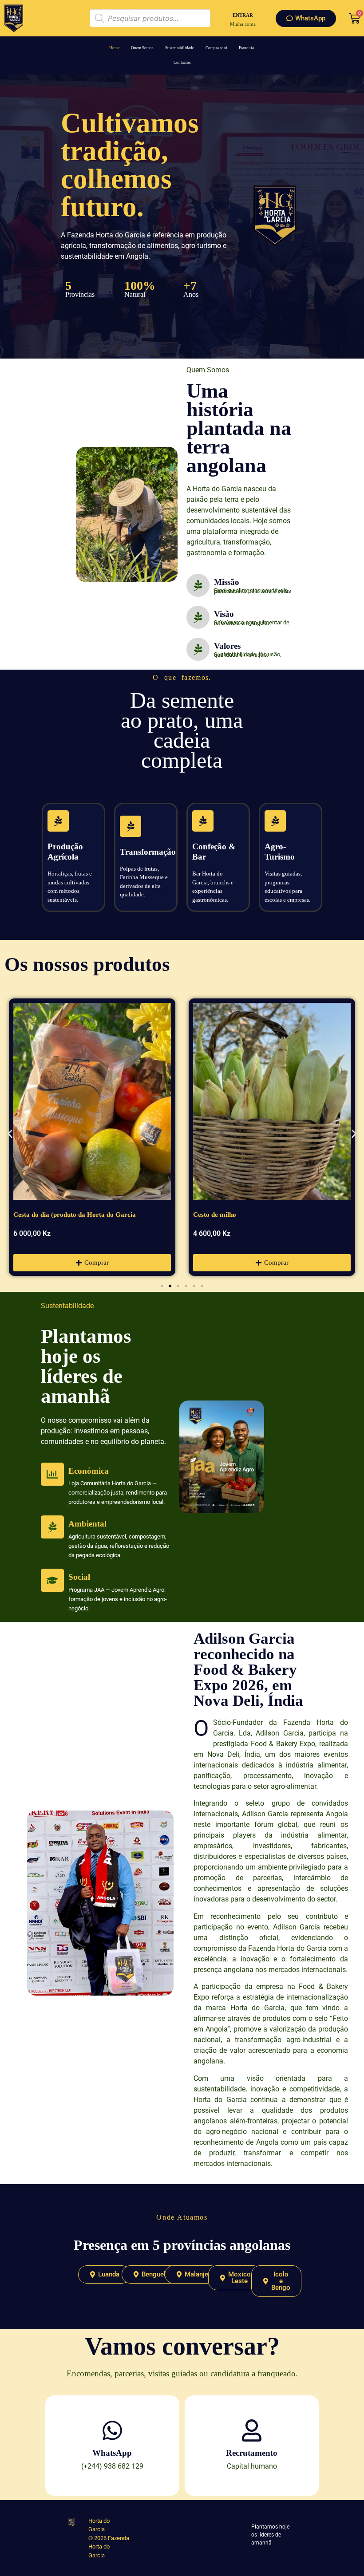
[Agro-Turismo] (275, 821)
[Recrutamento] (252, 2430)
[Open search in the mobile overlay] (150, 18)
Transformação (148, 852)
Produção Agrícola (65, 852)
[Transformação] (131, 826)
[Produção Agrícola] (58, 821)
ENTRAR (243, 15)
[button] (10, 1134)
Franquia (246, 48)
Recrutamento (252, 2453)
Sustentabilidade (180, 48)
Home (114, 48)
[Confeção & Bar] (203, 821)
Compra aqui (216, 48)
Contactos (182, 63)
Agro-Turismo (280, 852)
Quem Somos (142, 48)
